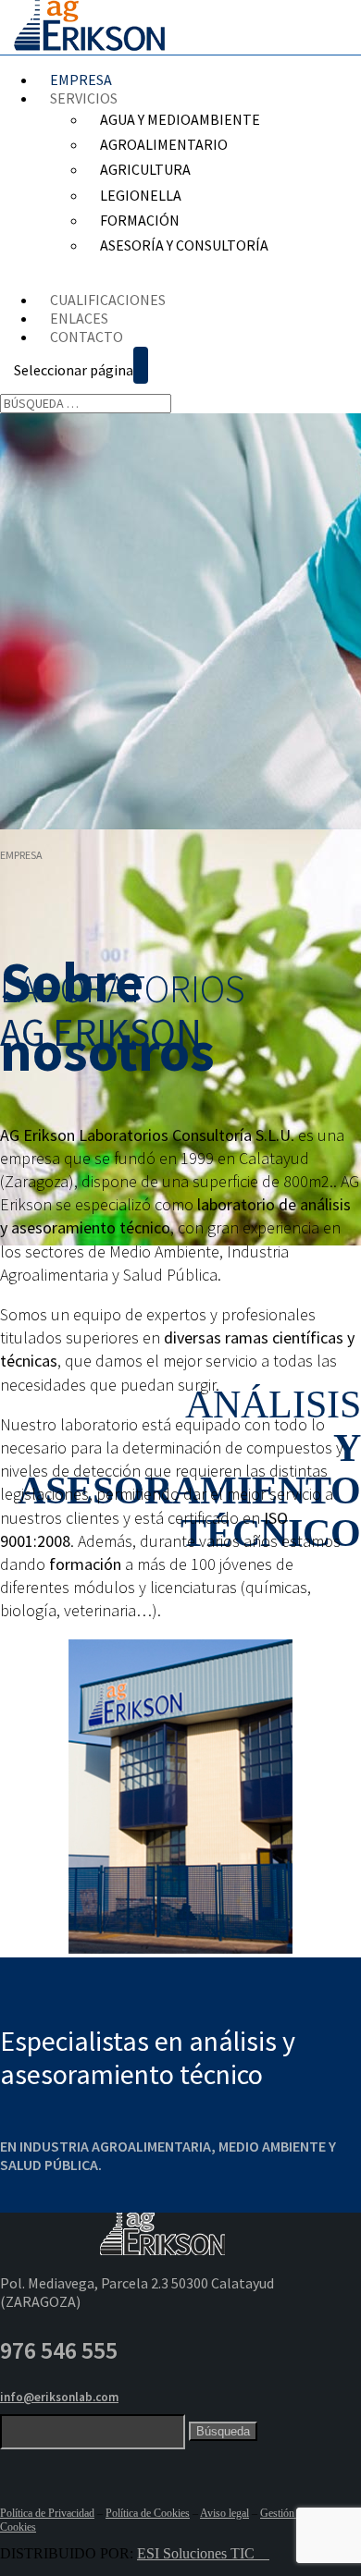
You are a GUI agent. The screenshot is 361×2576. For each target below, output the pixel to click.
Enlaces (79, 318)
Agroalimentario (164, 144)
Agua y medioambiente (180, 119)
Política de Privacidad (47, 2513)
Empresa (81, 80)
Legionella (141, 195)
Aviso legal (224, 2513)
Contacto (87, 337)
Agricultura (145, 169)
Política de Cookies (148, 2513)
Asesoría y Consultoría (184, 245)
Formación (140, 220)
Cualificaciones (108, 300)
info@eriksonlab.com (59, 2397)
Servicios (84, 98)
